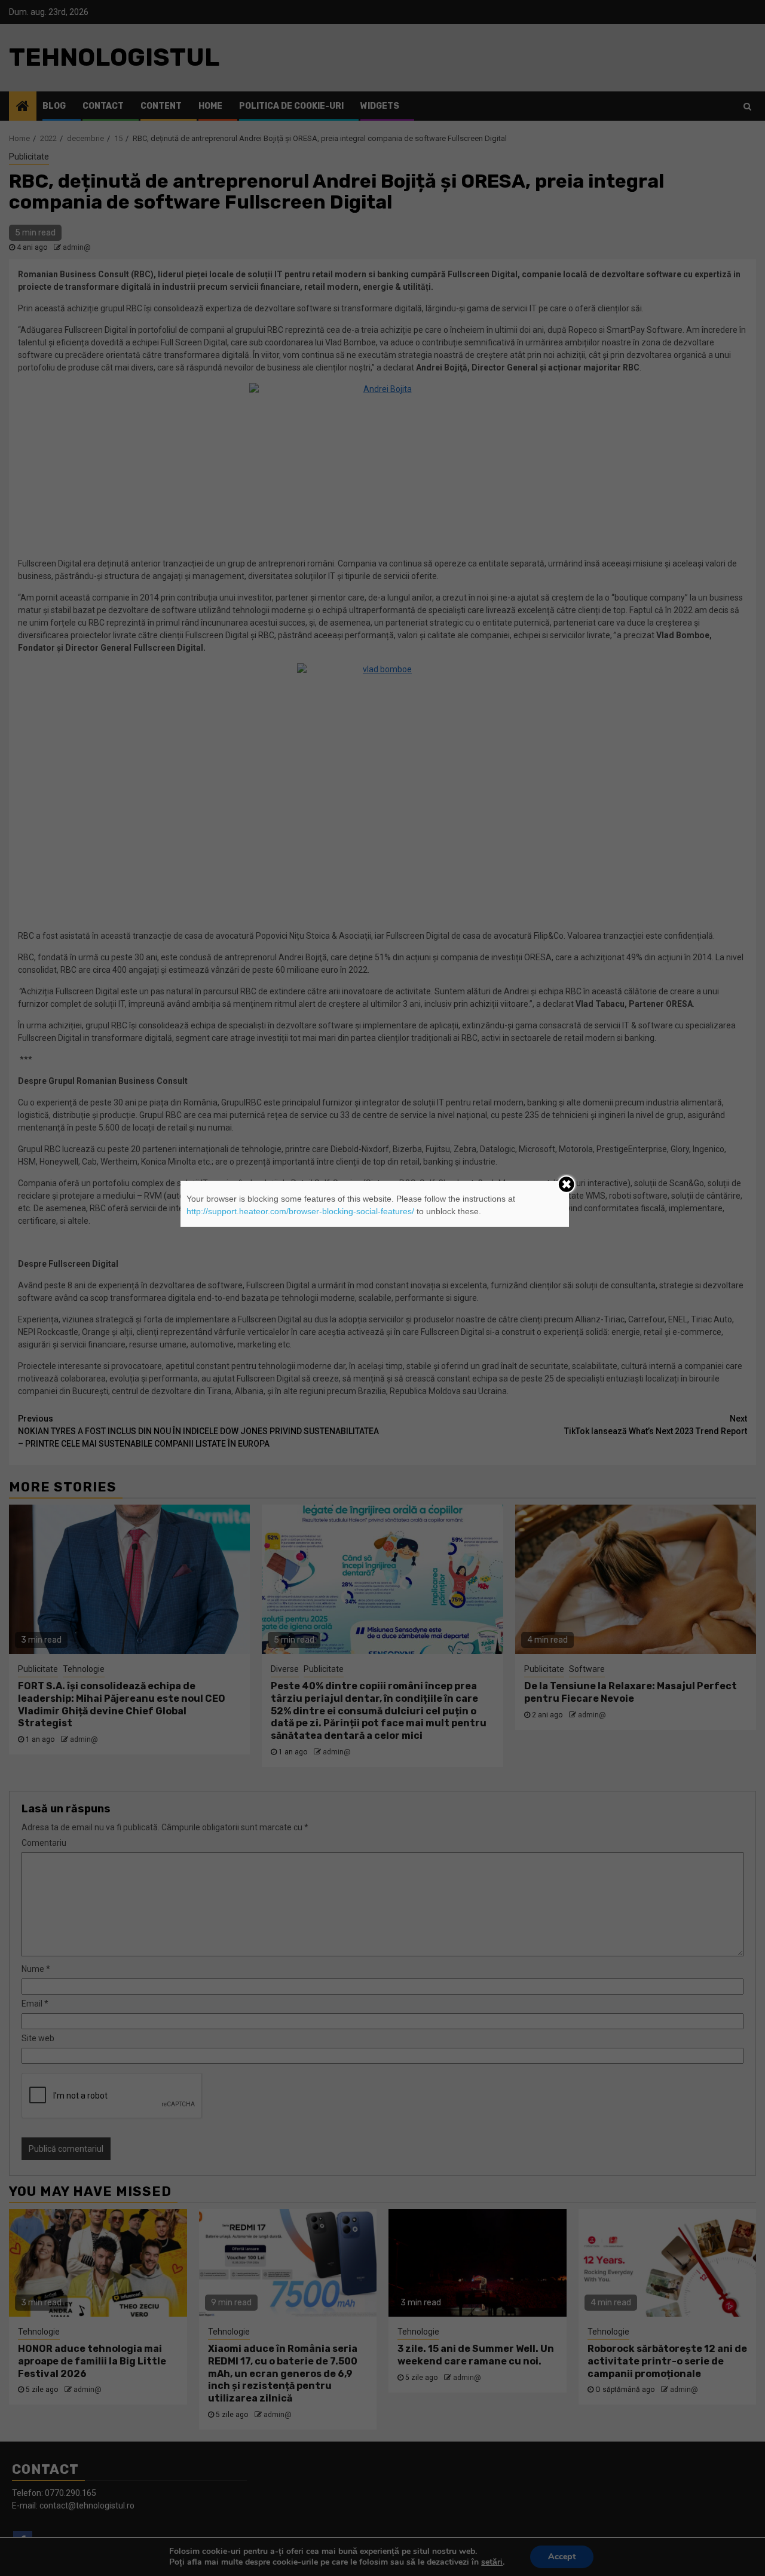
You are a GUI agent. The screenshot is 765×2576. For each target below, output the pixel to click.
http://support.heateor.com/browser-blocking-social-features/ (300, 1211)
